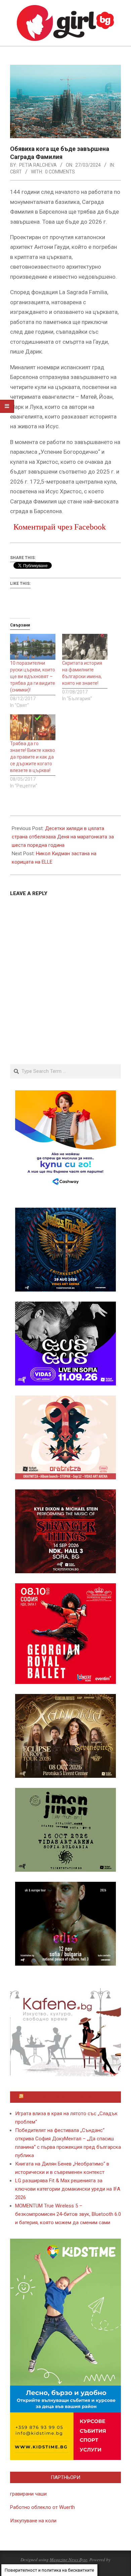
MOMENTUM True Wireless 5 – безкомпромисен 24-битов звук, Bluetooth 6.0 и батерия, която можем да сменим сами (68, 2214)
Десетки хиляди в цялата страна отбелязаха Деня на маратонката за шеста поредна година (63, 837)
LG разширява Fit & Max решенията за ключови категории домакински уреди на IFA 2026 (68, 2189)
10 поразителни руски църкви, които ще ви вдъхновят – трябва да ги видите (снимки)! (33, 676)
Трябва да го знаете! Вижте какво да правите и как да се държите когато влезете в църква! (33, 757)
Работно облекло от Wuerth (42, 2507)
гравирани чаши (28, 2494)
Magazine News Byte (69, 2560)
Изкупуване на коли (33, 2521)
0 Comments (60, 172)
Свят (16, 172)
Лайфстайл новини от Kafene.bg (69, 2097)
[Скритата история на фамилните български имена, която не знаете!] (85, 647)
